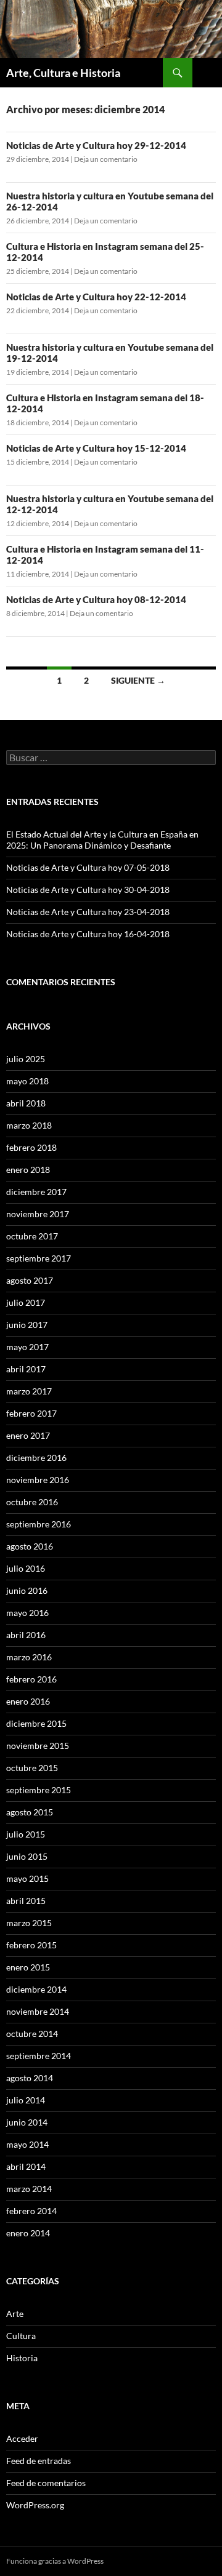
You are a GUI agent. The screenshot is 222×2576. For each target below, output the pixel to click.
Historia (22, 2358)
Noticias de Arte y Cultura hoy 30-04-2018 (88, 890)
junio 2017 (27, 1325)
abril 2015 (26, 1901)
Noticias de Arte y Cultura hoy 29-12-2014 (96, 145)
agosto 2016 (30, 1546)
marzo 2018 (29, 1125)
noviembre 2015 (38, 1746)
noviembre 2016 (38, 1480)
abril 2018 (26, 1103)
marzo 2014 (29, 2189)
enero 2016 (28, 1701)
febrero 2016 (31, 1679)
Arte (15, 2314)
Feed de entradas (39, 2461)
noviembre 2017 (38, 1214)
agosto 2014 (30, 2078)
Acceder (22, 2438)
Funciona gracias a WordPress (55, 2561)
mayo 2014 (27, 2144)
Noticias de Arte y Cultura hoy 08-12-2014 (96, 599)
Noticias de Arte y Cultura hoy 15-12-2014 (96, 448)
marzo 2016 (29, 1657)
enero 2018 (28, 1170)
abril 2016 (26, 1635)
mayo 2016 (27, 1613)
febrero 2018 (31, 1147)
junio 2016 (27, 1590)
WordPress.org (35, 2505)
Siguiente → (138, 680)
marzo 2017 (29, 1391)
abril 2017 (26, 1369)
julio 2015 (26, 1834)
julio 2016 (26, 1568)
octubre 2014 (32, 2034)
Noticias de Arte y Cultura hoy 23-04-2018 (88, 912)
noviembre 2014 (38, 2011)
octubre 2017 (32, 1236)
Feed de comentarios (46, 2483)
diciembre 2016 (36, 1458)
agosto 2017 (30, 1280)
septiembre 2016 (39, 1524)
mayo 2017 (27, 1347)
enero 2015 (28, 1967)
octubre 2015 (32, 1768)
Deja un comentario (106, 159)
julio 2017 (26, 1302)
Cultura (21, 2336)
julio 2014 (26, 2100)
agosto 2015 (30, 1812)
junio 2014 (27, 2122)
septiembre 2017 (39, 1258)
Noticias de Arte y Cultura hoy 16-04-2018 (88, 934)
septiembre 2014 (39, 2056)
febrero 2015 (31, 1945)
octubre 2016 (32, 1502)
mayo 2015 (27, 1878)
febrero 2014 (31, 2211)
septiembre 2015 (39, 1790)
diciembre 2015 (36, 1723)
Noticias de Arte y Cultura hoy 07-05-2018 (88, 867)
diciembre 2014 (36, 1989)
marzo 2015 (29, 1923)
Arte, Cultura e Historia (63, 73)
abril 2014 (26, 2166)
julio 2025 (26, 1059)
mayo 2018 (27, 1081)
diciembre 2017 (36, 1192)
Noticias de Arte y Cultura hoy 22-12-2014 (96, 297)
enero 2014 (28, 2233)
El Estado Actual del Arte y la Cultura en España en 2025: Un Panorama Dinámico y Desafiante (102, 840)
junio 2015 (27, 1856)
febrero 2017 (31, 1413)
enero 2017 (28, 1435)
